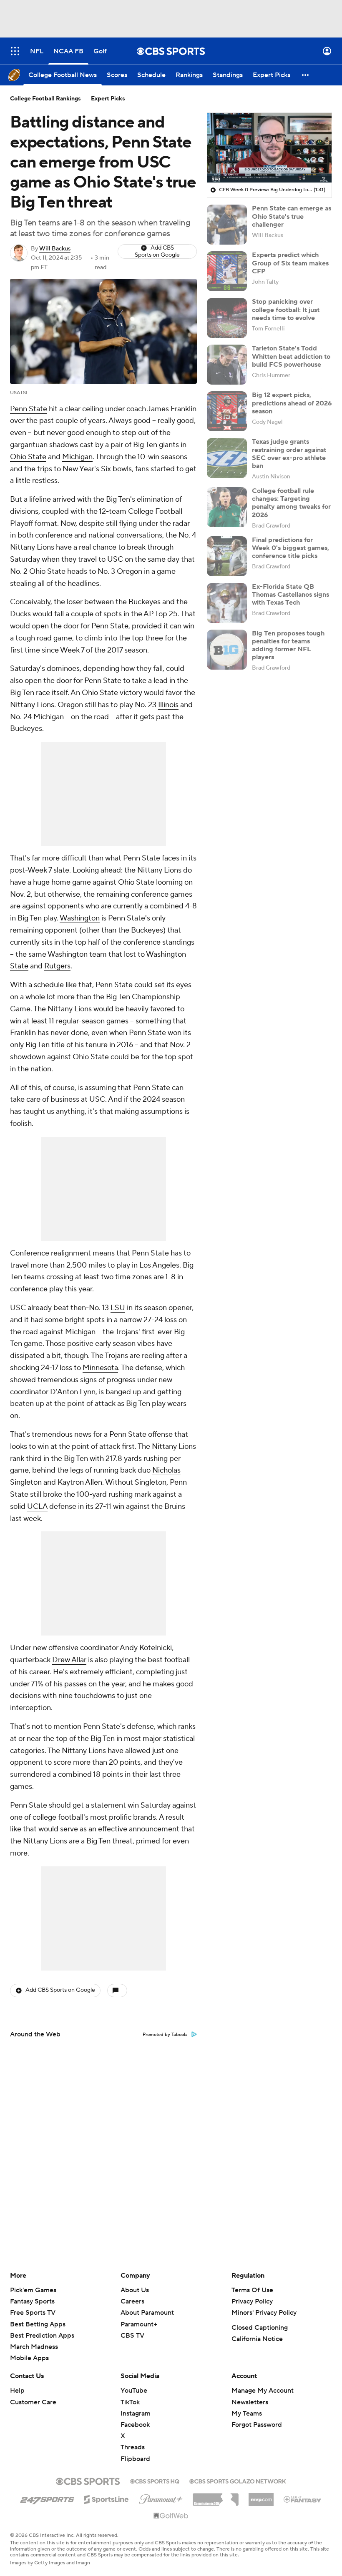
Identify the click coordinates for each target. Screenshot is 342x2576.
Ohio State (28, 457)
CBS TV (132, 2336)
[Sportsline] (107, 2498)
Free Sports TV (33, 2313)
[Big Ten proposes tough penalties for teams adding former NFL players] (227, 650)
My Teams (247, 2413)
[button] (15, 51)
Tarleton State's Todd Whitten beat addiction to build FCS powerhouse (291, 356)
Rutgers (57, 966)
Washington (80, 918)
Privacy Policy (252, 2301)
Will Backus (55, 249)
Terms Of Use (252, 2290)
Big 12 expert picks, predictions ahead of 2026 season (292, 403)
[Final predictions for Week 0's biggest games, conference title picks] (227, 556)
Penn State (29, 409)
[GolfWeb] (171, 2516)
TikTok (130, 2402)
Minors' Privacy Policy (264, 2313)
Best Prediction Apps (42, 2336)
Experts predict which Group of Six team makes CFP (290, 263)
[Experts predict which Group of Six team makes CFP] (227, 271)
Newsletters (250, 2402)
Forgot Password (257, 2425)
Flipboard (135, 2459)
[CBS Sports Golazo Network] (238, 2481)
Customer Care (33, 2402)
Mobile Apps (29, 2358)
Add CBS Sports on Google (157, 251)
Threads (133, 2447)
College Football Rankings (45, 99)
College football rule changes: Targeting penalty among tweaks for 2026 (291, 503)
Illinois (168, 705)
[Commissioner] (216, 2496)
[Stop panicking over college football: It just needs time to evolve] (227, 318)
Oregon (130, 571)
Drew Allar (69, 1660)
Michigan (77, 457)
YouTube (134, 2391)
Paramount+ (139, 2324)
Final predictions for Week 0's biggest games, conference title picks (290, 548)
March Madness (34, 2347)
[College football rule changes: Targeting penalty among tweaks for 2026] (227, 507)
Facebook (135, 2425)
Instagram (136, 2413)
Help (17, 2391)
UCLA (37, 1507)
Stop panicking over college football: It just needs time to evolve (286, 310)
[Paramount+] (161, 2498)
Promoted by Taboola (165, 2035)
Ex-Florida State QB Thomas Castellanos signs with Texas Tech (290, 595)
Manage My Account (263, 2391)
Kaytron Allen (80, 1482)
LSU (118, 1308)
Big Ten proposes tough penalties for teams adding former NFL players (288, 645)
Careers (132, 2301)
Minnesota (100, 1368)
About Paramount (147, 2313)
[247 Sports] (47, 2498)
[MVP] (261, 2496)
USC (115, 559)
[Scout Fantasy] (303, 2499)
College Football (155, 511)
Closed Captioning (260, 2328)
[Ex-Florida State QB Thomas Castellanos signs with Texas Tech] (227, 603)
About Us (135, 2290)
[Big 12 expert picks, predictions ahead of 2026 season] (227, 411)
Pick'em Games (33, 2290)
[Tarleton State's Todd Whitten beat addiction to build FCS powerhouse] (227, 365)
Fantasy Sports (32, 2301)
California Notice (257, 2339)
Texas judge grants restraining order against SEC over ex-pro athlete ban (289, 454)
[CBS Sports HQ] (155, 2481)
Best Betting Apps (38, 2324)
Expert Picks (108, 99)
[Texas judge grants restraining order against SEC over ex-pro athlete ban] (227, 458)
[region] (269, 148)
